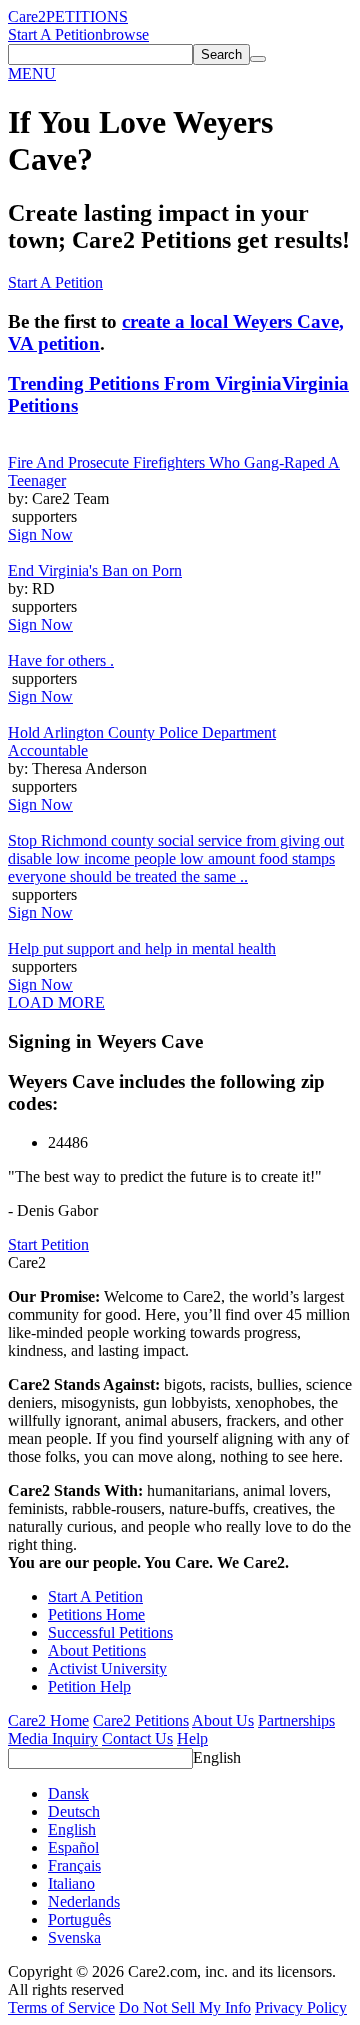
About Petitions (97, 1650)
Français (74, 1865)
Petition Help (89, 1686)
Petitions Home (96, 1614)
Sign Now (40, 534)
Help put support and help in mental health (142, 948)
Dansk (68, 1793)
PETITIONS (87, 16)
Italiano (71, 1883)
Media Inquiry (53, 1738)
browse (126, 34)
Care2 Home (48, 1720)
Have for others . (61, 660)
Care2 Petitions (141, 1720)
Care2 (27, 16)
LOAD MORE (56, 1002)
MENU (32, 73)
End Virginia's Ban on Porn (95, 570)
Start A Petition (55, 34)
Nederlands (84, 1901)
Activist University (107, 1668)
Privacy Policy (301, 2007)
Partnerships (296, 1720)
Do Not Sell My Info (185, 2007)
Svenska (74, 1937)
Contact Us (137, 1738)
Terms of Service (61, 2007)
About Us (223, 1720)
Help (192, 1738)
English (217, 1757)
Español (73, 1847)
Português (79, 1919)
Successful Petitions (110, 1632)
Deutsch (74, 1811)
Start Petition (48, 1244)
